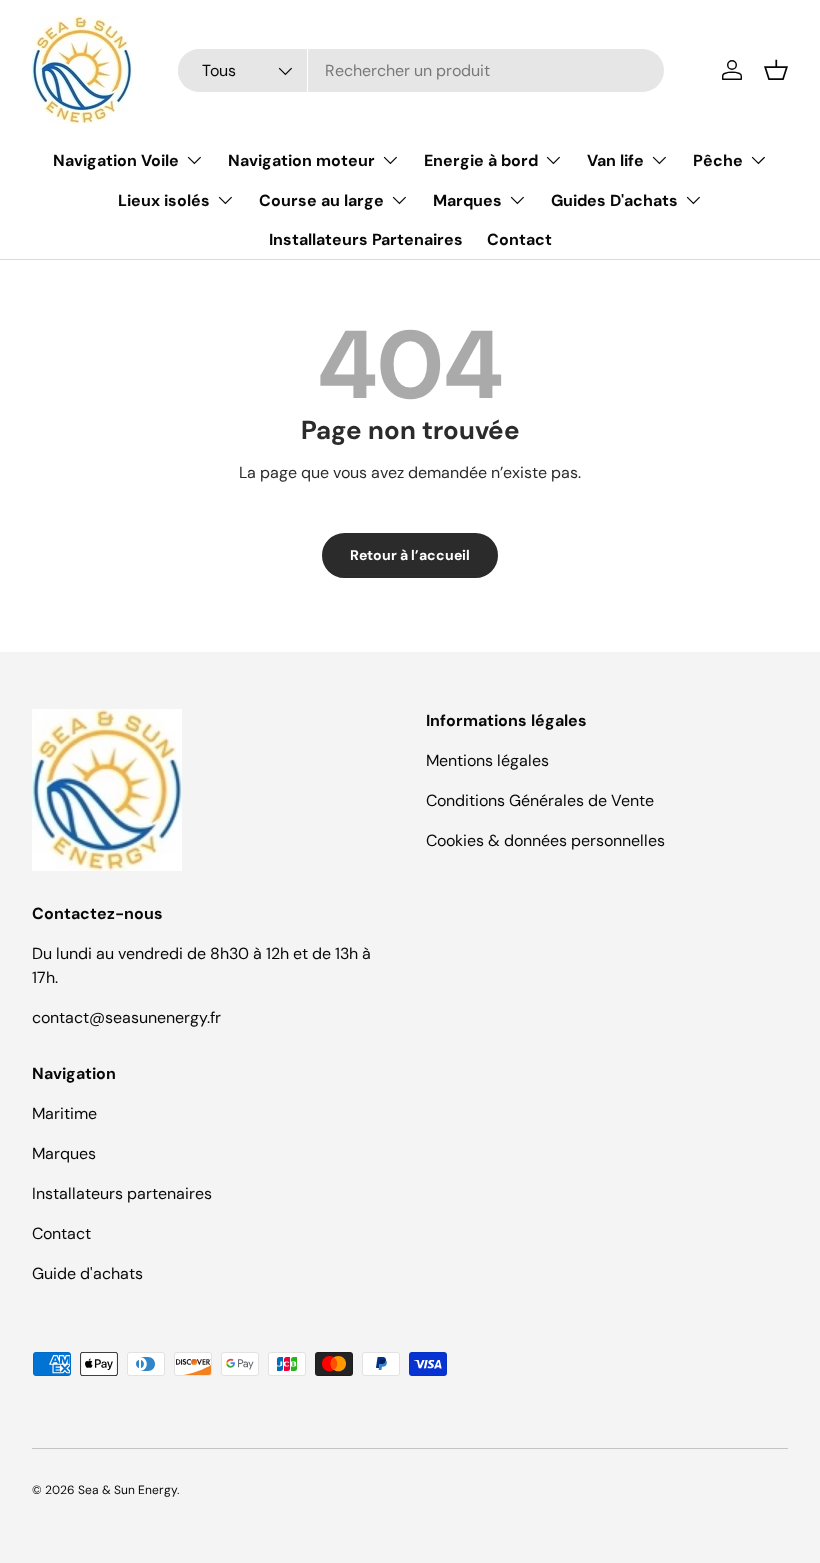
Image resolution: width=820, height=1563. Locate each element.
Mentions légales (487, 760)
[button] (776, 70)
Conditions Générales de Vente (540, 800)
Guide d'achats (87, 1273)
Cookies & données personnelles (545, 840)
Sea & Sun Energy (127, 1490)
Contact (519, 239)
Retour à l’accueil (410, 555)
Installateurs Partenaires (366, 239)
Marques (64, 1153)
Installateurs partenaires (122, 1193)
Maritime (64, 1113)
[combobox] (420, 70)
